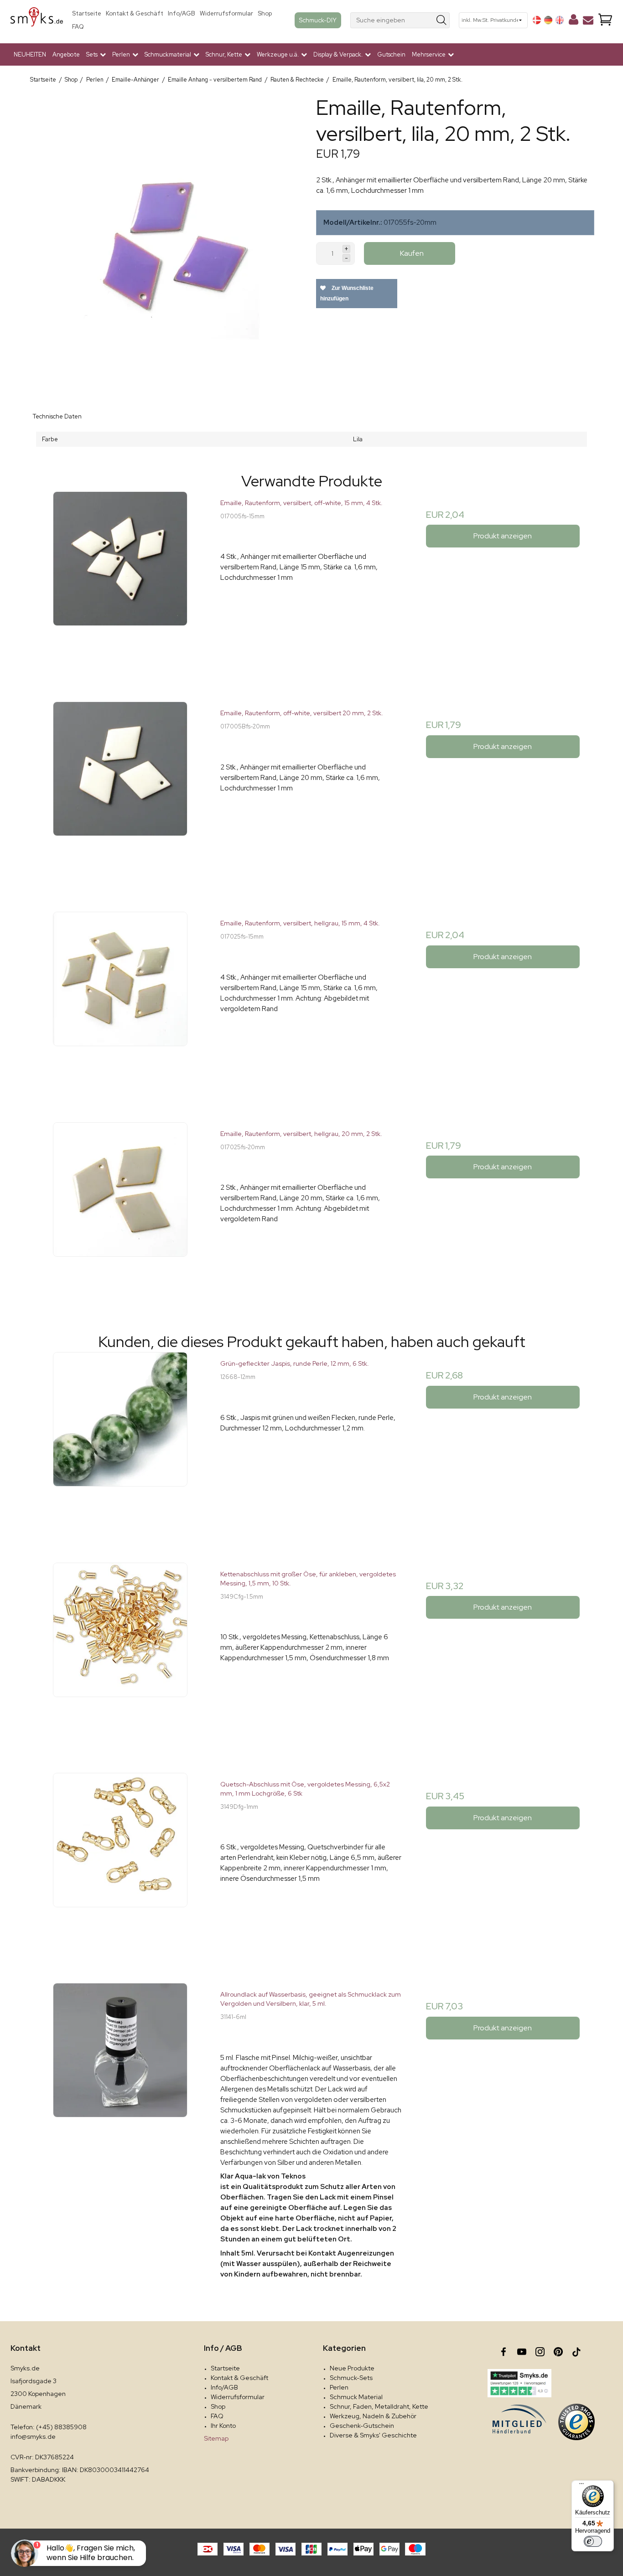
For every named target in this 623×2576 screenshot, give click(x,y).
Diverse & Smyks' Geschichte (373, 2435)
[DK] (537, 20)
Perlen (339, 2387)
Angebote (66, 54)
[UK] (560, 20)
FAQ (78, 27)
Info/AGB (182, 13)
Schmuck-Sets (351, 2378)
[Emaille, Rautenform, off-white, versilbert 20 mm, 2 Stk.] (120, 792)
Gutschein (391, 54)
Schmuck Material (356, 2397)
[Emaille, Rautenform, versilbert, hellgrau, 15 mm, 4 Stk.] (120, 1003)
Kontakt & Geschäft (135, 13)
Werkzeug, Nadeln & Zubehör (373, 2416)
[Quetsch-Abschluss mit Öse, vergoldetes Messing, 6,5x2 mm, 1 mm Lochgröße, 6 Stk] (120, 1864)
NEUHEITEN (30, 54)
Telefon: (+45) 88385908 (49, 2427)
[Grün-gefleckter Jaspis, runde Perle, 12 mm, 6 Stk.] (120, 1443)
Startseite (87, 13)
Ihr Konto (223, 2426)
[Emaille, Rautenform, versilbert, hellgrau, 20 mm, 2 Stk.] (120, 1213)
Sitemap (216, 2438)
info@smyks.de (33, 2437)
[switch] (593, 2541)
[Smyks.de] (37, 20)
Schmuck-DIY (318, 20)
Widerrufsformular (226, 13)
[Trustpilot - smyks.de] (519, 2383)
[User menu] (574, 21)
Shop (265, 13)
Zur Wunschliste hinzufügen (347, 293)
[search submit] (442, 20)
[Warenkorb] (605, 20)
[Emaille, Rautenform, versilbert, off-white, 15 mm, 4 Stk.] (120, 582)
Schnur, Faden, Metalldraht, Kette (379, 2406)
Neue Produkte (352, 2368)
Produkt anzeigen (503, 536)
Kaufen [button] (412, 253)
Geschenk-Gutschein (362, 2426)
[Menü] (581, 2486)
